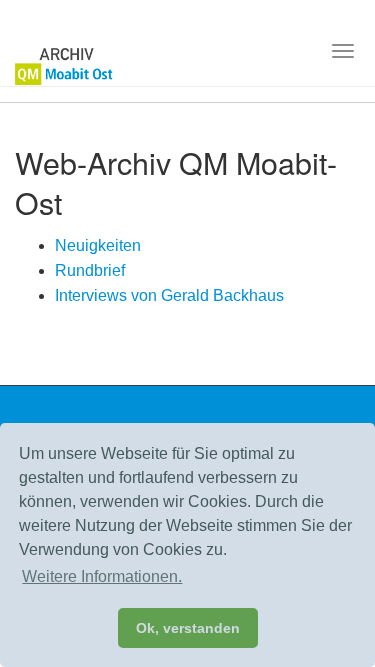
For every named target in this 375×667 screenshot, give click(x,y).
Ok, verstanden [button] (188, 628)
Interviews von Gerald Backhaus (169, 295)
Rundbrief (90, 270)
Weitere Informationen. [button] (102, 576)
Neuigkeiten (98, 245)
